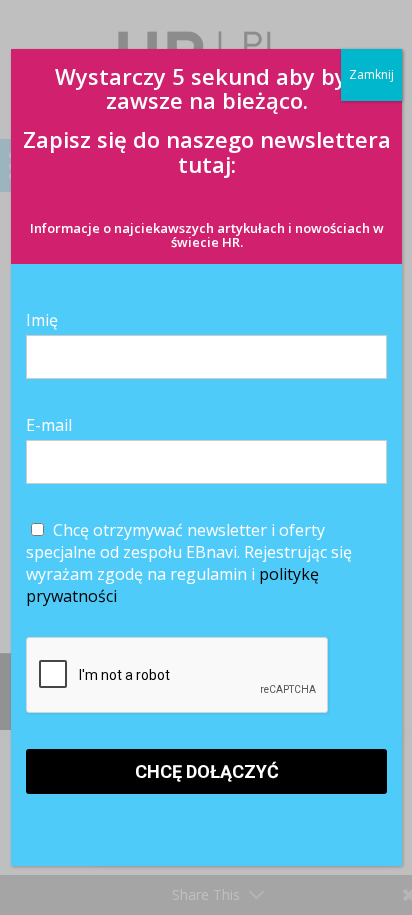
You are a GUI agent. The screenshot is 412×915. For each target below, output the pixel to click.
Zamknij (371, 74)
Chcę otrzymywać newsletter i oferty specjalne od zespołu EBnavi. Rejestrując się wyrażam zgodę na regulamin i (189, 563)
